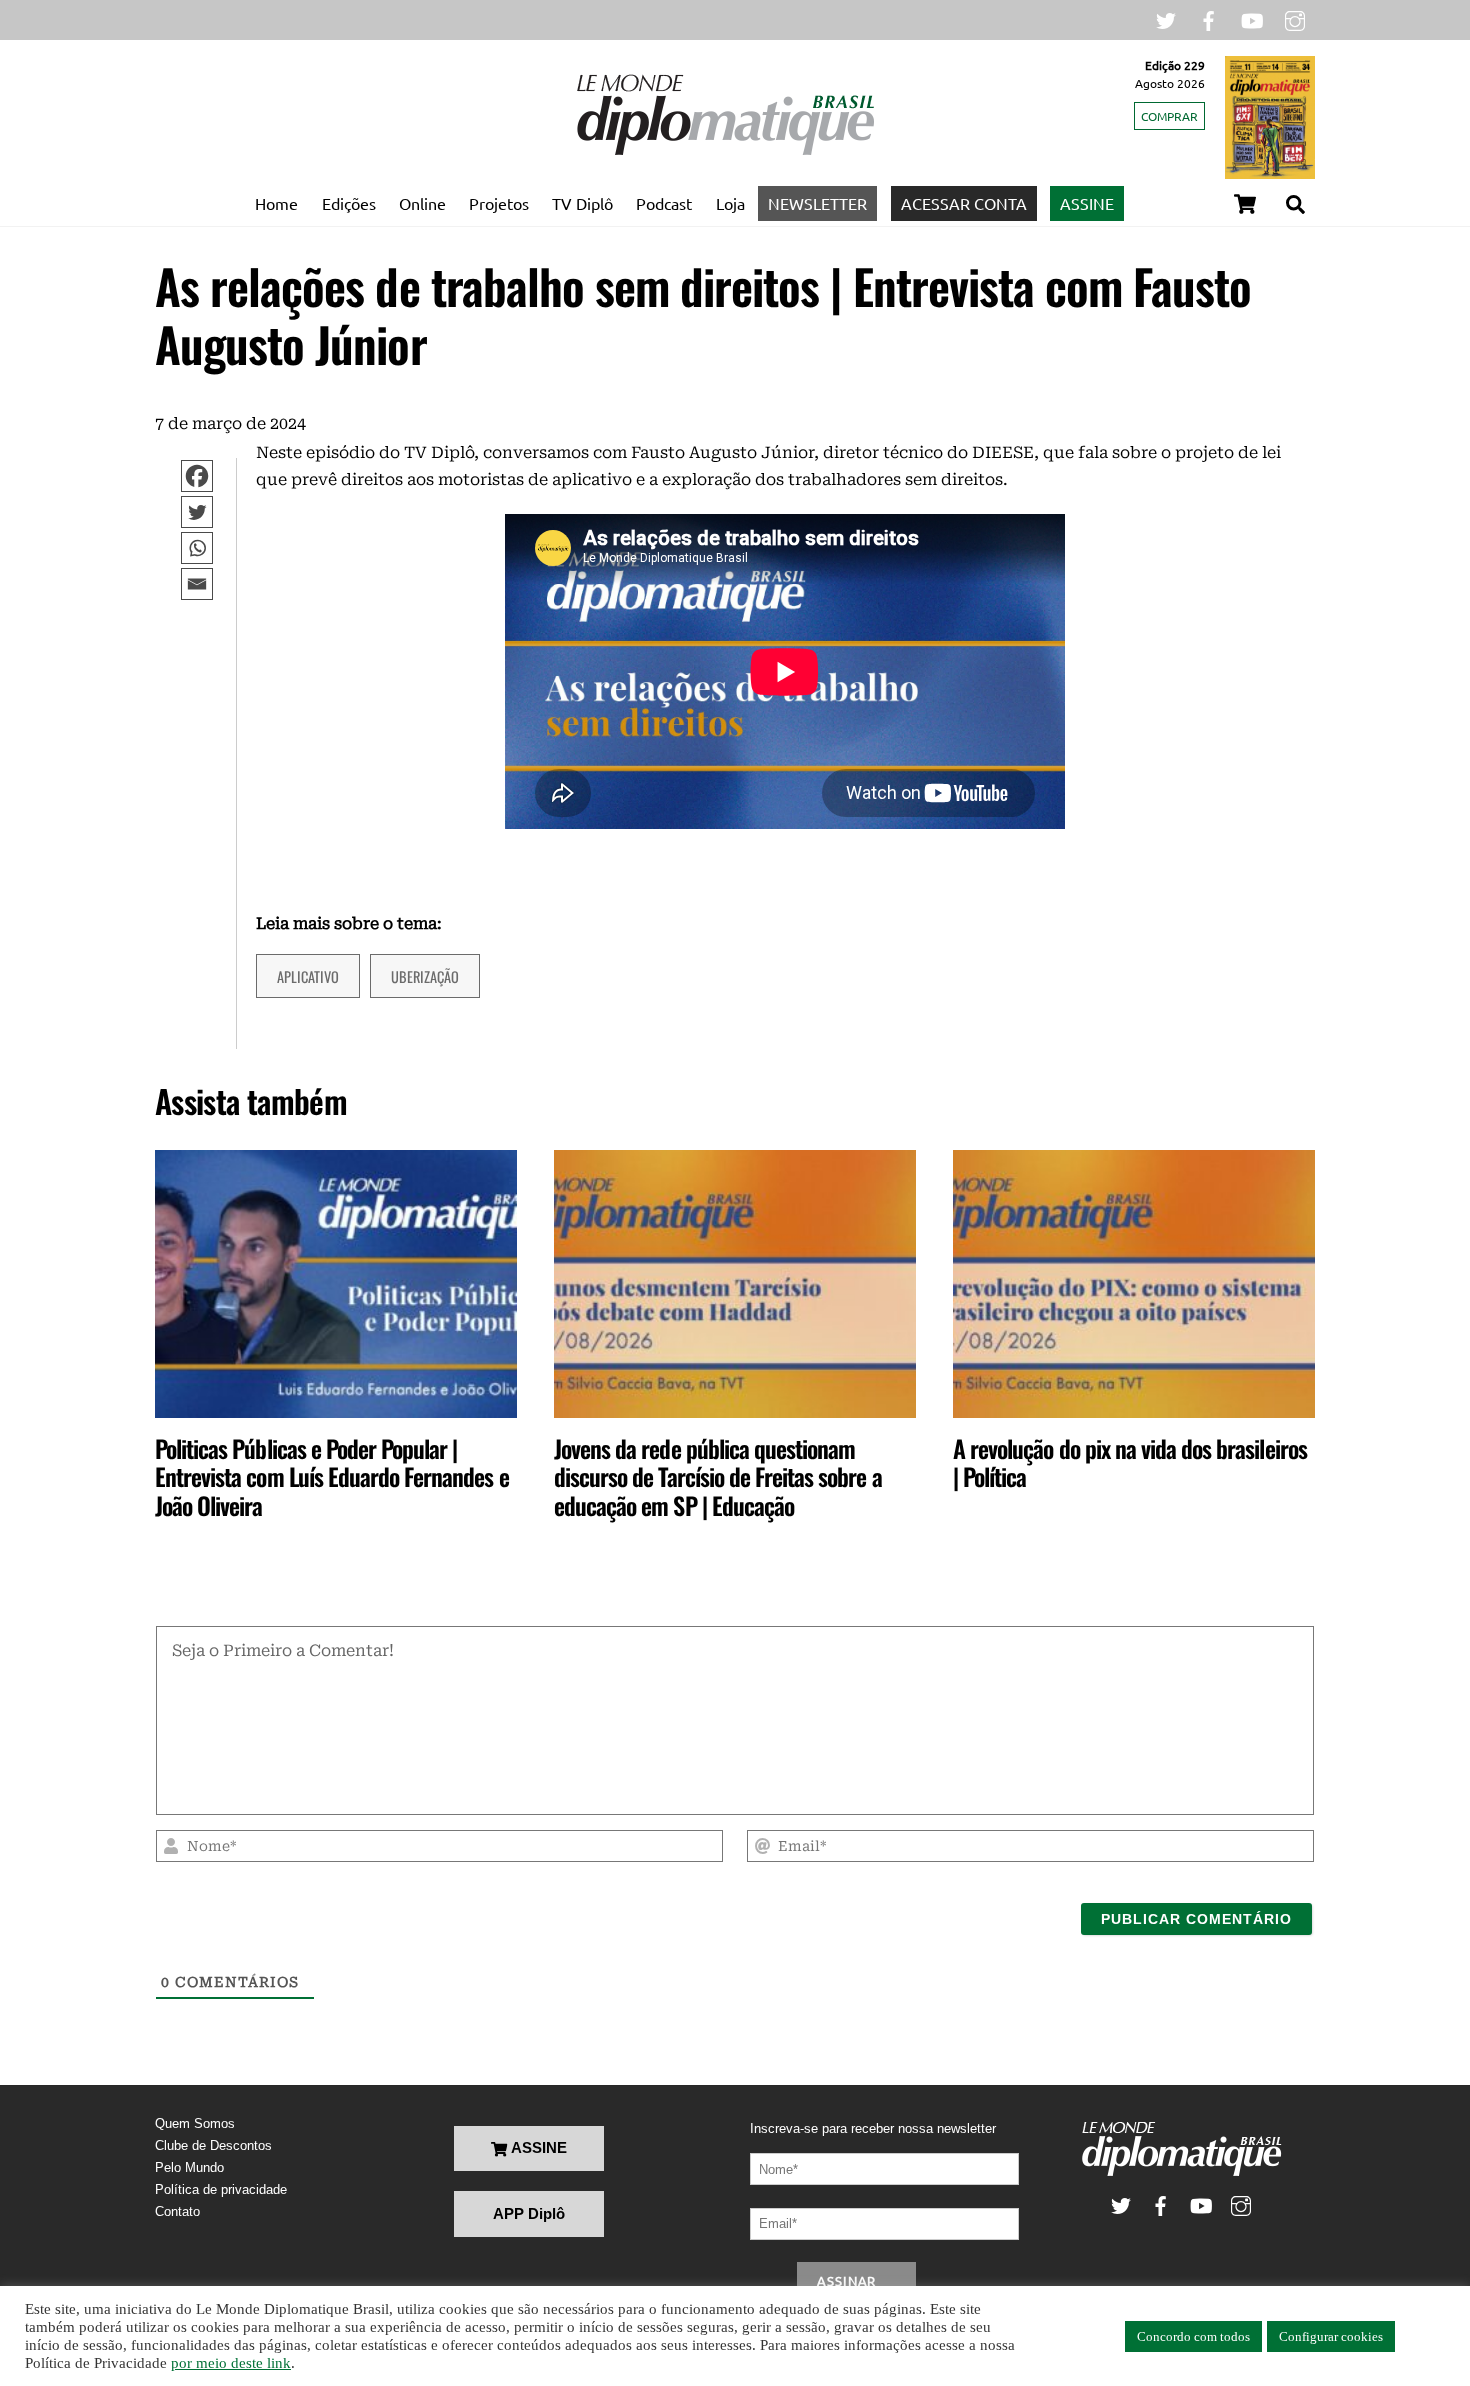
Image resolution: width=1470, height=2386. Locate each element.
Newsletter (817, 203)
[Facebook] (207, 476)
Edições (349, 203)
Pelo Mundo (189, 2167)
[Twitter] (207, 512)
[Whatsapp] (207, 548)
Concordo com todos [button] (1193, 2336)
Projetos (499, 203)
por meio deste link (231, 2363)
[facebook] (1209, 18)
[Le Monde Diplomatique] (725, 151)
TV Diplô (582, 203)
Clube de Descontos (213, 2145)
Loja (730, 203)
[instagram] (1295, 18)
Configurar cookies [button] (1331, 2336)
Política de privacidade (221, 2189)
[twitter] (1166, 18)
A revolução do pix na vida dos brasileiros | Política (1130, 1462)
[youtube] (1252, 18)
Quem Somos (195, 2123)
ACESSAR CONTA (964, 203)
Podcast (664, 203)
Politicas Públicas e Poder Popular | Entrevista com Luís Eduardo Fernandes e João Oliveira (332, 1477)
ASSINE (1087, 203)
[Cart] (1245, 204)
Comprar (1169, 116)
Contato (177, 2211)
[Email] (207, 584)
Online (422, 203)
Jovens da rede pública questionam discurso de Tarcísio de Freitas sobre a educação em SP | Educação (718, 1477)
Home (276, 203)
